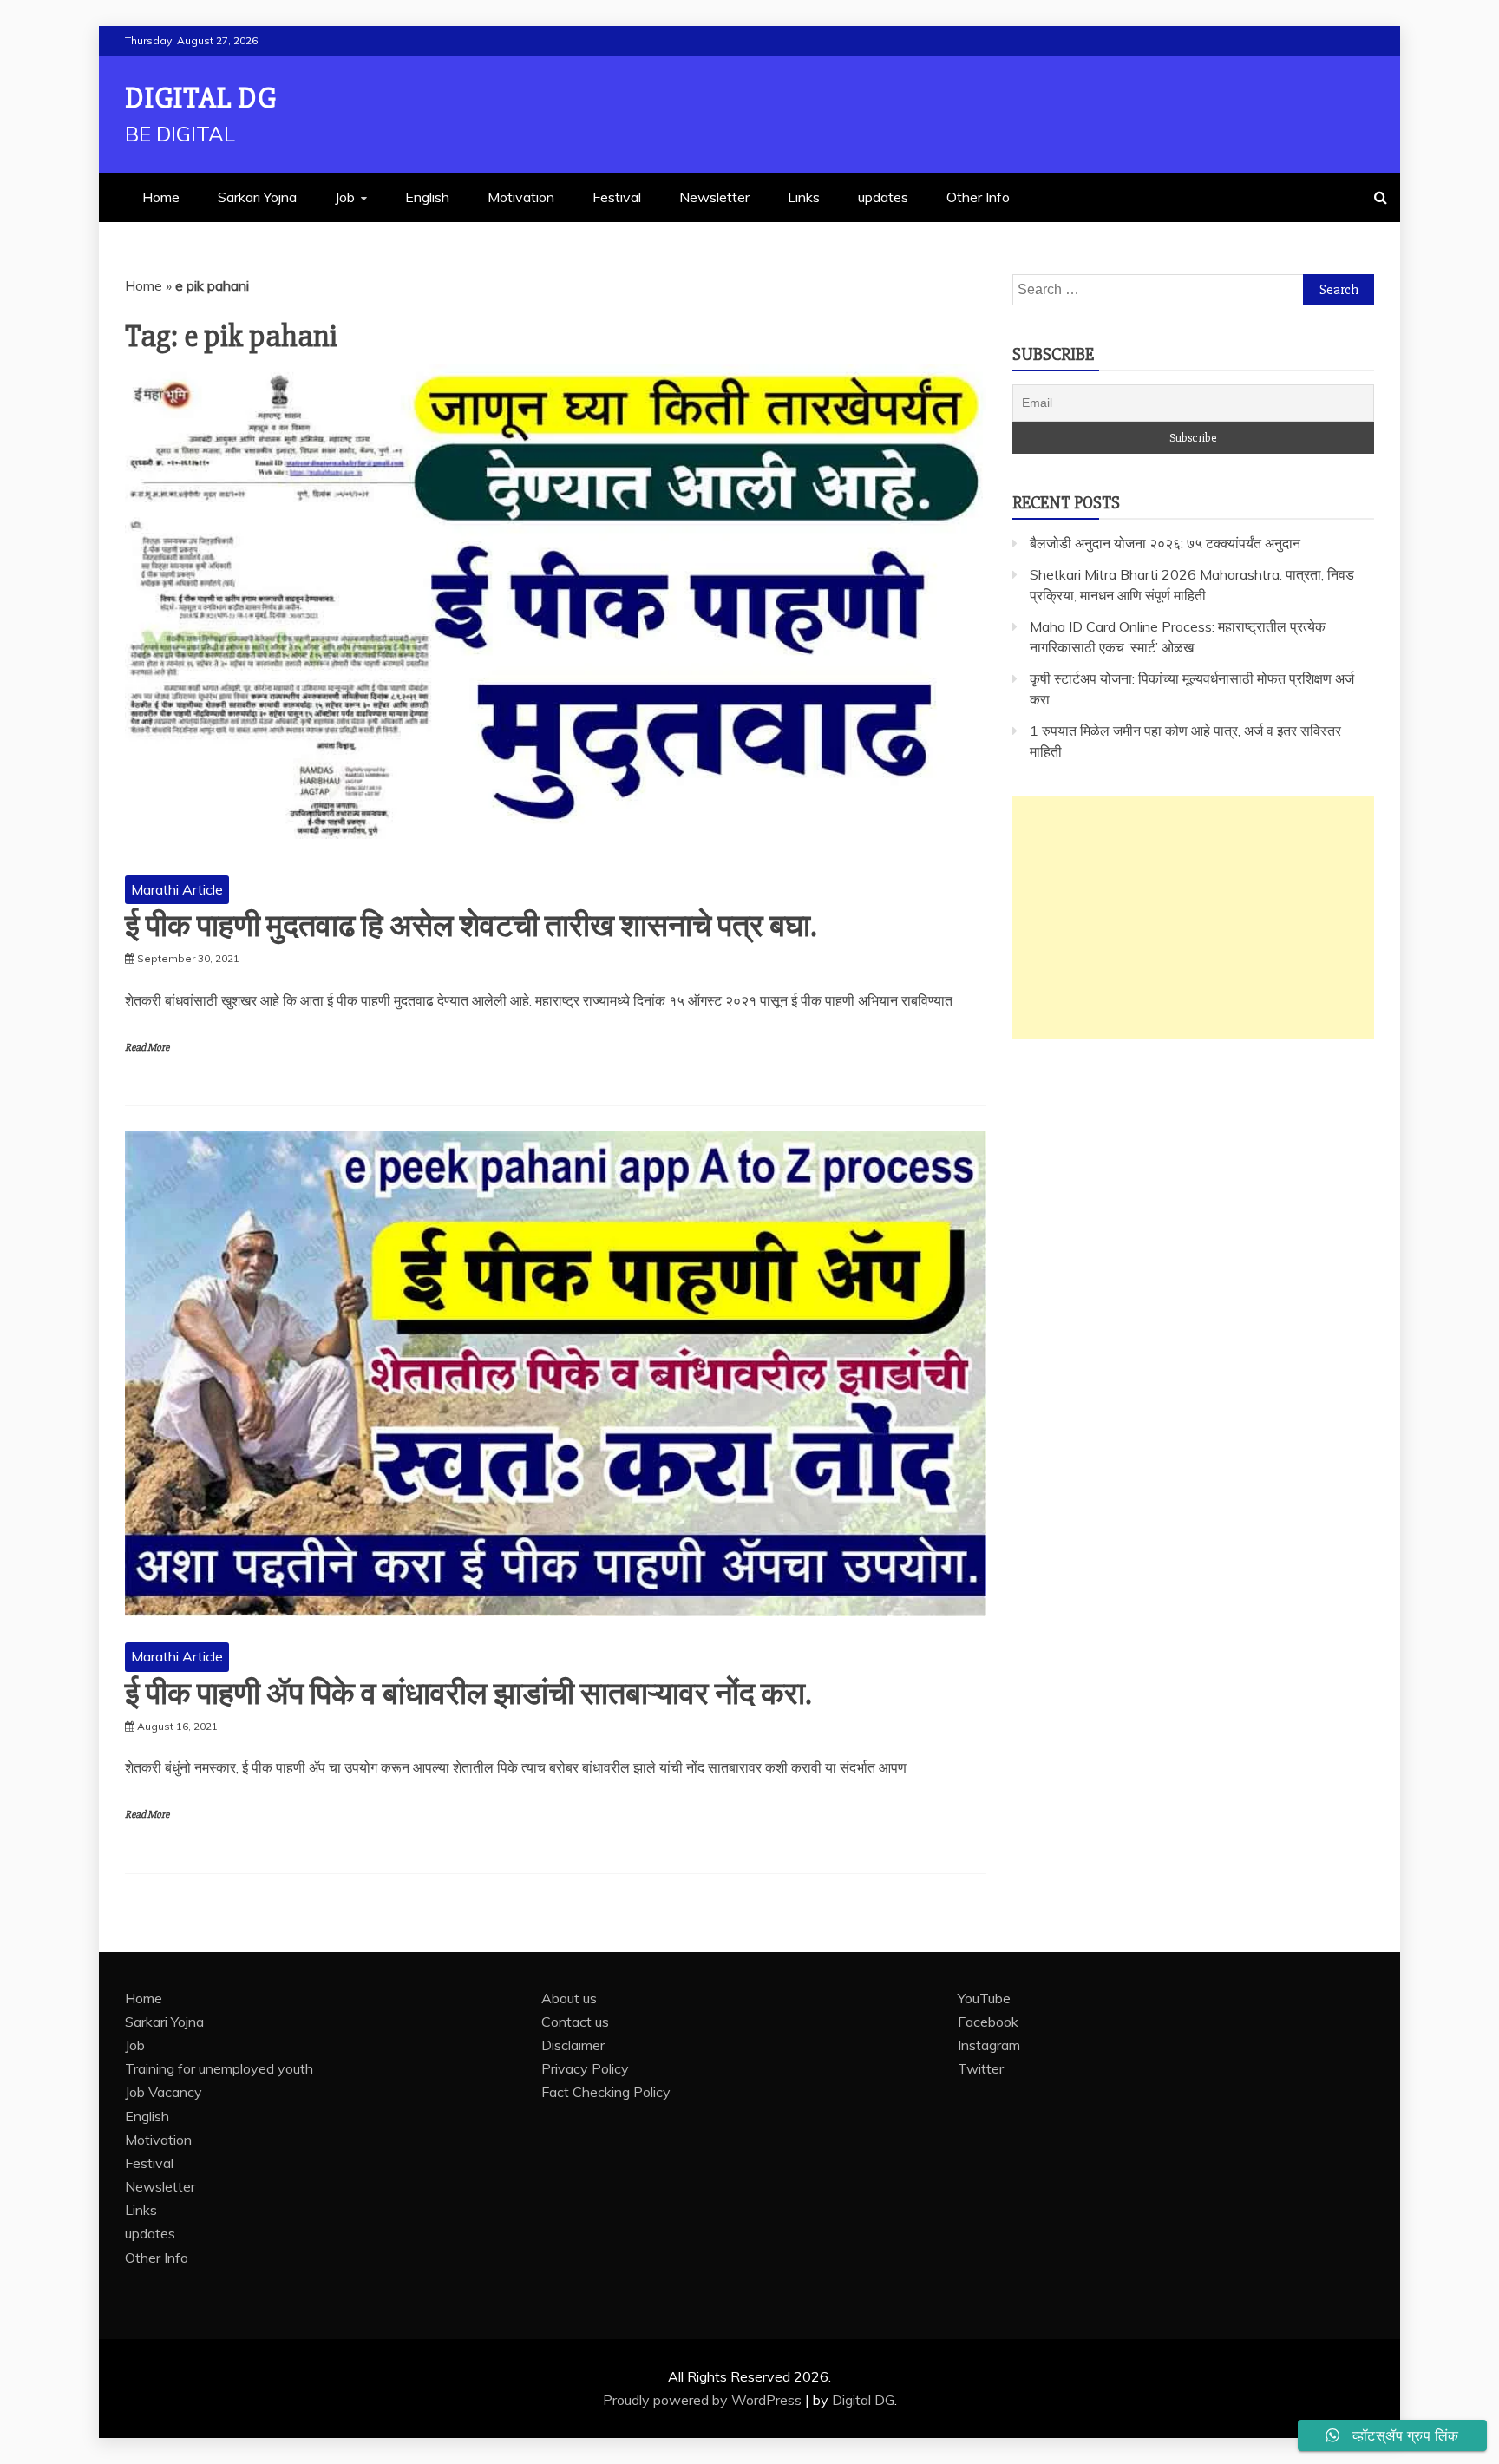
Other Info (978, 197)
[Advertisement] (1193, 918)
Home (161, 197)
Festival (617, 197)
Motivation (521, 197)
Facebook (988, 2022)
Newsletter (714, 197)
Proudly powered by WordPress (704, 2400)
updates (883, 197)
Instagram (989, 2045)
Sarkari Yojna (257, 197)
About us (569, 1998)
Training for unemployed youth (219, 2068)
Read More (147, 1048)
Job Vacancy (164, 2092)
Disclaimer (573, 2045)
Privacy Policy (585, 2068)
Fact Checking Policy (606, 2092)
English (427, 197)
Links (804, 197)
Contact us (575, 2022)
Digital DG (201, 98)
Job (345, 197)
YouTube (984, 1998)
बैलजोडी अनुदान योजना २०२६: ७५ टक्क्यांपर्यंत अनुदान (1165, 543)
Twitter (981, 2068)
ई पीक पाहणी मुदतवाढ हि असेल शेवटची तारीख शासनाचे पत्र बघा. (471, 927)
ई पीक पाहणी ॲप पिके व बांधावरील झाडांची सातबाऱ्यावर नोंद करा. (468, 1694)
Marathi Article (177, 889)
